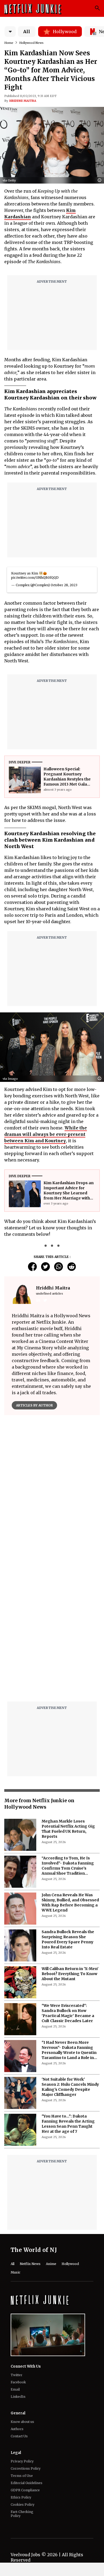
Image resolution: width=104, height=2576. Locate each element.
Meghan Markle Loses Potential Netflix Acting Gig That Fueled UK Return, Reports (68, 1829)
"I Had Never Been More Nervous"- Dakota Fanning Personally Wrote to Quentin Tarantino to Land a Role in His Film (69, 2050)
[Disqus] (52, 1629)
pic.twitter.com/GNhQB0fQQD (35, 578)
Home (9, 43)
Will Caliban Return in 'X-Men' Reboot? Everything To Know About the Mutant (70, 1974)
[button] (101, 180)
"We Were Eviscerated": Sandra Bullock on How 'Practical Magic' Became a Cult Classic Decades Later (68, 2013)
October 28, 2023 (64, 585)
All (27, 32)
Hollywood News (31, 43)
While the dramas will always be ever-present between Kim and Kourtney (46, 1134)
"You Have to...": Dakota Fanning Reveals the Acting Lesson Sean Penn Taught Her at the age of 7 (68, 2124)
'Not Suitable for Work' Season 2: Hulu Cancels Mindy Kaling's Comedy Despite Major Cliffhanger (70, 2087)
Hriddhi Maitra (23, 101)
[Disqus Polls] (52, 1486)
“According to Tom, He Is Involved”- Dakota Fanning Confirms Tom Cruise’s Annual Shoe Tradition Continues (68, 1866)
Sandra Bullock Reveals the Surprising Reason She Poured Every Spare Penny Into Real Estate (68, 1939)
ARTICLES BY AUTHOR (34, 1405)
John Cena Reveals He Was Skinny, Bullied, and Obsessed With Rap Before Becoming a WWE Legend (70, 1903)
